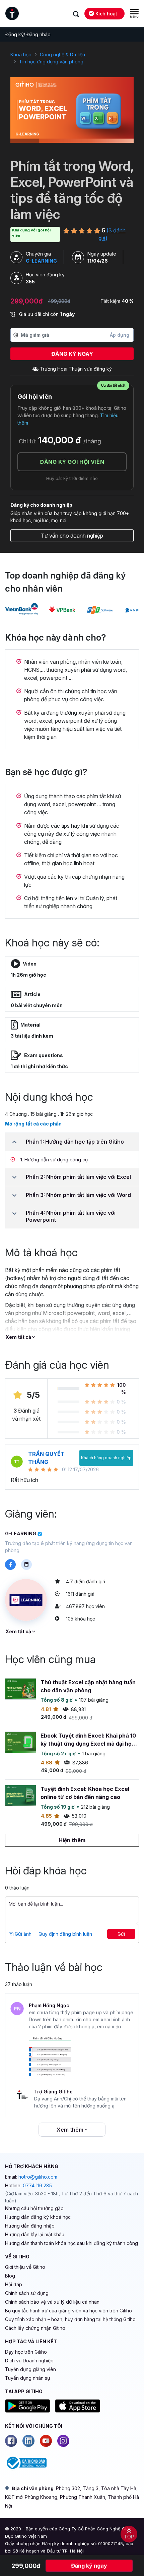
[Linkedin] (28, 2441)
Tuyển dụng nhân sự (28, 2378)
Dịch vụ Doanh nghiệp (29, 2361)
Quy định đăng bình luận (65, 1934)
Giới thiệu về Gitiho (25, 2267)
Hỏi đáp (14, 2284)
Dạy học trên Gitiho (26, 2352)
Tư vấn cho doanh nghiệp (72, 536)
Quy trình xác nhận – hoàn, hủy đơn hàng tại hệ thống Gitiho (70, 2319)
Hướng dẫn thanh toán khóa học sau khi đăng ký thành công (71, 2243)
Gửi (121, 1934)
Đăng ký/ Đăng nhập (28, 34)
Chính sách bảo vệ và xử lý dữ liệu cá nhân (52, 2302)
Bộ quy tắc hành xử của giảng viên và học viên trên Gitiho (68, 2311)
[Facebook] (11, 2441)
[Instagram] (63, 2441)
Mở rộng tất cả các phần (33, 1124)
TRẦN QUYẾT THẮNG (46, 1458)
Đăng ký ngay (72, 354)
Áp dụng (120, 335)
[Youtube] (46, 2441)
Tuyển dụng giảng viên (30, 2369)
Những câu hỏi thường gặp (34, 2208)
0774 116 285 (37, 2185)
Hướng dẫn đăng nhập (30, 2226)
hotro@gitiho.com (38, 2177)
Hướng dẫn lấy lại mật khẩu (35, 2234)
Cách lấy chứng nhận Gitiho (35, 2328)
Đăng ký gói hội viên (72, 462)
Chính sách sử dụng (27, 2293)
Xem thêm (71, 2130)
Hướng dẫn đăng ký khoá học (38, 2217)
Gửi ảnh (22, 1934)
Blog (10, 2276)
